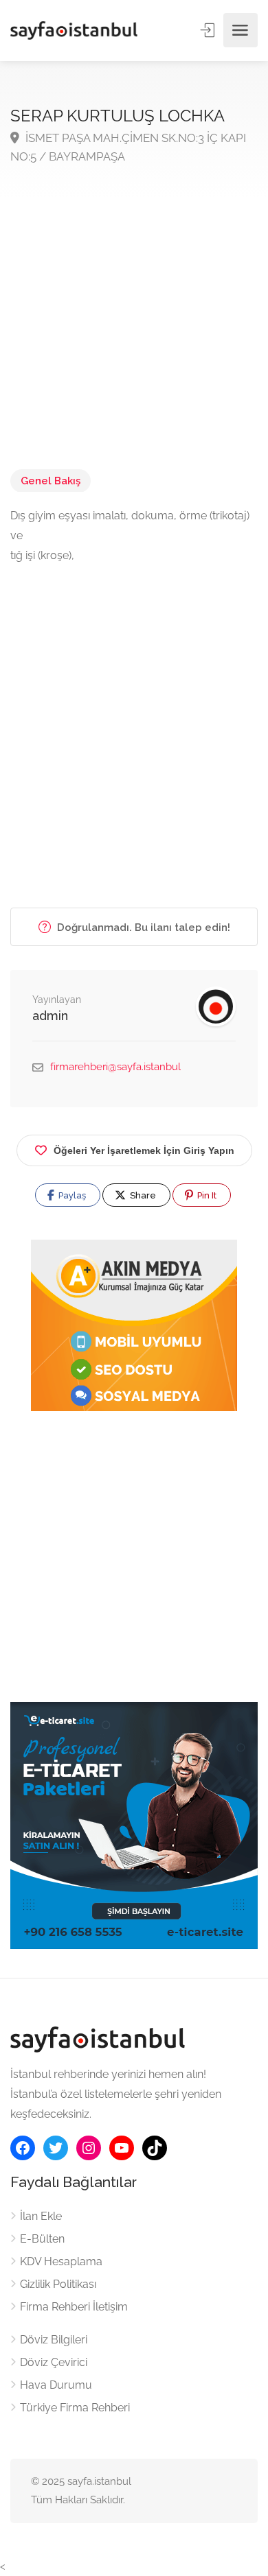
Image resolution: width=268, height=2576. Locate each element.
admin (50, 1016)
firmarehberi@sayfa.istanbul (115, 1067)
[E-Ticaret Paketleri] (134, 1824)
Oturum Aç (209, 30)
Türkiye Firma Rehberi (75, 2408)
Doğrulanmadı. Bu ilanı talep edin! (142, 927)
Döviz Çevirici (54, 2362)
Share (142, 1195)
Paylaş (71, 1195)
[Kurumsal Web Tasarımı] (134, 1325)
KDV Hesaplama (61, 2261)
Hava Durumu (56, 2385)
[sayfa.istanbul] (74, 31)
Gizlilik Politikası (58, 2284)
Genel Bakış (51, 481)
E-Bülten (42, 2239)
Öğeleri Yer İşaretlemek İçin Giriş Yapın (144, 1150)
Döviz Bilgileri (54, 2340)
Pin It (206, 1195)
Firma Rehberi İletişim (74, 2307)
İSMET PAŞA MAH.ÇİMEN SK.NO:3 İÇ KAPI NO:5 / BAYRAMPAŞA (128, 147)
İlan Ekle (41, 2216)
